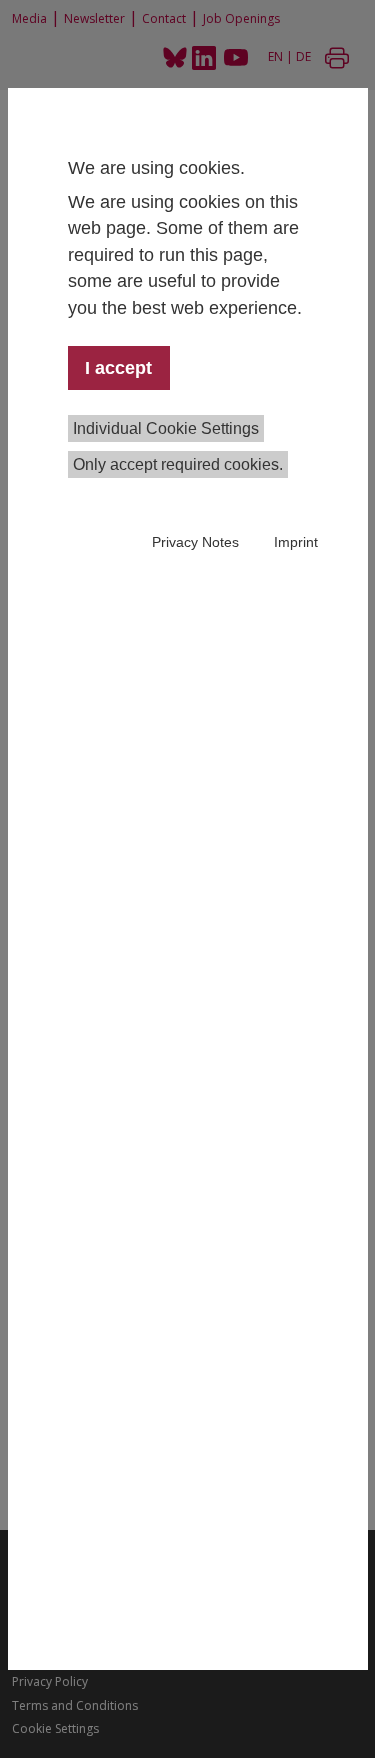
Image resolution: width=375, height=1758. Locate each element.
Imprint (296, 542)
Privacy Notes (195, 542)
